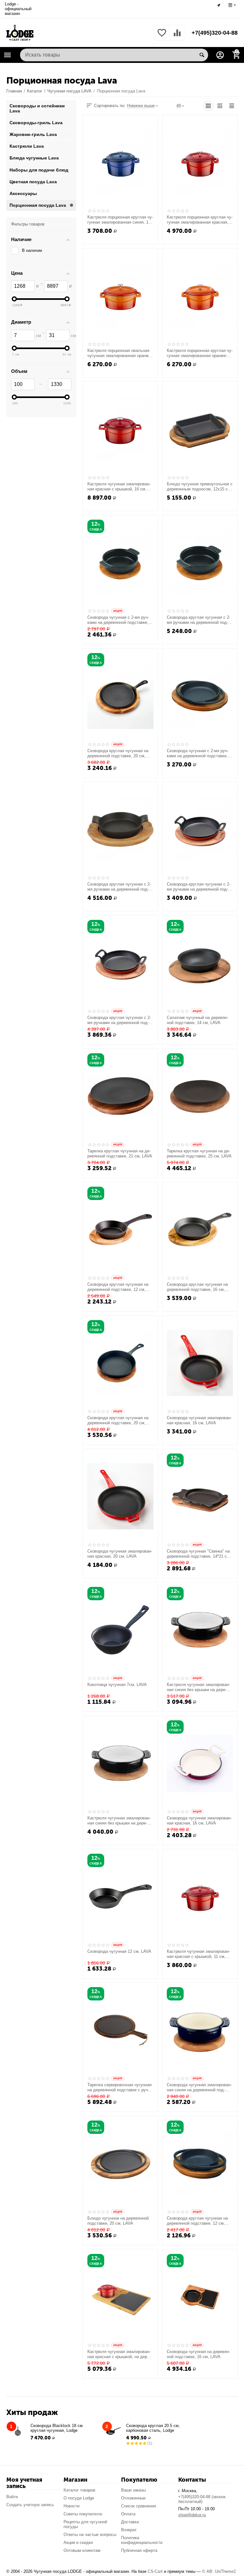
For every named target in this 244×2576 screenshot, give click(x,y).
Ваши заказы (133, 2490)
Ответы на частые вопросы (90, 2535)
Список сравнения (139, 2506)
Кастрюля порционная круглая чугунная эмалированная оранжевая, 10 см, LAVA (200, 353)
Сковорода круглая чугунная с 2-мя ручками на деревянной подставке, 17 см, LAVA (199, 620)
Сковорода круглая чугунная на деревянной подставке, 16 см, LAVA (197, 1287)
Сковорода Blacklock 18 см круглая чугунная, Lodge (57, 2428)
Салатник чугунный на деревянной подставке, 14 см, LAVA (197, 1020)
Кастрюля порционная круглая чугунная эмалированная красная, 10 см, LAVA (200, 220)
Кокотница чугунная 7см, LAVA (117, 1685)
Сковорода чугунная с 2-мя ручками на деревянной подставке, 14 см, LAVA (118, 620)
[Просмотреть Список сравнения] (177, 36)
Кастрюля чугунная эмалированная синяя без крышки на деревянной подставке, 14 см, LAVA (198, 1687)
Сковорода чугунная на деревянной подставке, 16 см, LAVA (198, 2354)
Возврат (129, 2530)
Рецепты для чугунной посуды (85, 2524)
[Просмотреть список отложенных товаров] (162, 36)
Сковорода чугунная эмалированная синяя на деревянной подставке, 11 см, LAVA (199, 2087)
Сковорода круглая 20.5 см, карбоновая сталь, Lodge (153, 2428)
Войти (12, 2497)
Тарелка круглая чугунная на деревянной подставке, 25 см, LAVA (199, 1153)
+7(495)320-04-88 (215, 33)
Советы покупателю (83, 2514)
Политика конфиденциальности (142, 2540)
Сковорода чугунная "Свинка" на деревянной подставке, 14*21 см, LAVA (199, 1554)
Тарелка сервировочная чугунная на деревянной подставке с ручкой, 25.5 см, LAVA (119, 2087)
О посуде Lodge (79, 2498)
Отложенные (133, 2498)
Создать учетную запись (30, 2505)
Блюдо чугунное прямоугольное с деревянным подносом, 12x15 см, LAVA (200, 487)
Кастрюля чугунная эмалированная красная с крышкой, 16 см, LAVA (119, 487)
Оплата (128, 2514)
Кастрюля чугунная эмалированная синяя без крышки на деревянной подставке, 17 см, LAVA (119, 1821)
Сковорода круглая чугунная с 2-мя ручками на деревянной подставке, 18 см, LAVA (119, 887)
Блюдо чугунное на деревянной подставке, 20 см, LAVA (118, 2221)
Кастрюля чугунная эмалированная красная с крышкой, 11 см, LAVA (198, 1954)
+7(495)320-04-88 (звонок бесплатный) (202, 2499)
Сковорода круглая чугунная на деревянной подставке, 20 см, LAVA (118, 753)
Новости (71, 2506)
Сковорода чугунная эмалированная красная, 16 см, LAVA (199, 1420)
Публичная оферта (139, 2550)
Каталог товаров (79, 2490)
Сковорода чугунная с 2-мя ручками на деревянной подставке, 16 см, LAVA (198, 753)
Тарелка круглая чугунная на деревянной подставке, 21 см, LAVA (120, 1153)
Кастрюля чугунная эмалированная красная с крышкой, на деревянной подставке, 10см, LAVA (119, 2354)
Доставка (130, 2522)
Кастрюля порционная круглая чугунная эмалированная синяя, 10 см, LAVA (120, 220)
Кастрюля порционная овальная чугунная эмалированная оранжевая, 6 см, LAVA (120, 353)
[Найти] (202, 55)
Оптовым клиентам (82, 2550)
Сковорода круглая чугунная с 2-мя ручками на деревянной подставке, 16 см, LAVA (199, 887)
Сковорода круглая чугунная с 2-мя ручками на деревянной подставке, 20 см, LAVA (119, 1020)
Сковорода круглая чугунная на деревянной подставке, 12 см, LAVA (118, 1287)
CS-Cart (155, 2571)
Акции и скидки (78, 2542)
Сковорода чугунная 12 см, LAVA (119, 1951)
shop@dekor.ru (192, 2515)
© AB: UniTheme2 (219, 2571)
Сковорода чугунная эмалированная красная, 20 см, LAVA (120, 1554)
